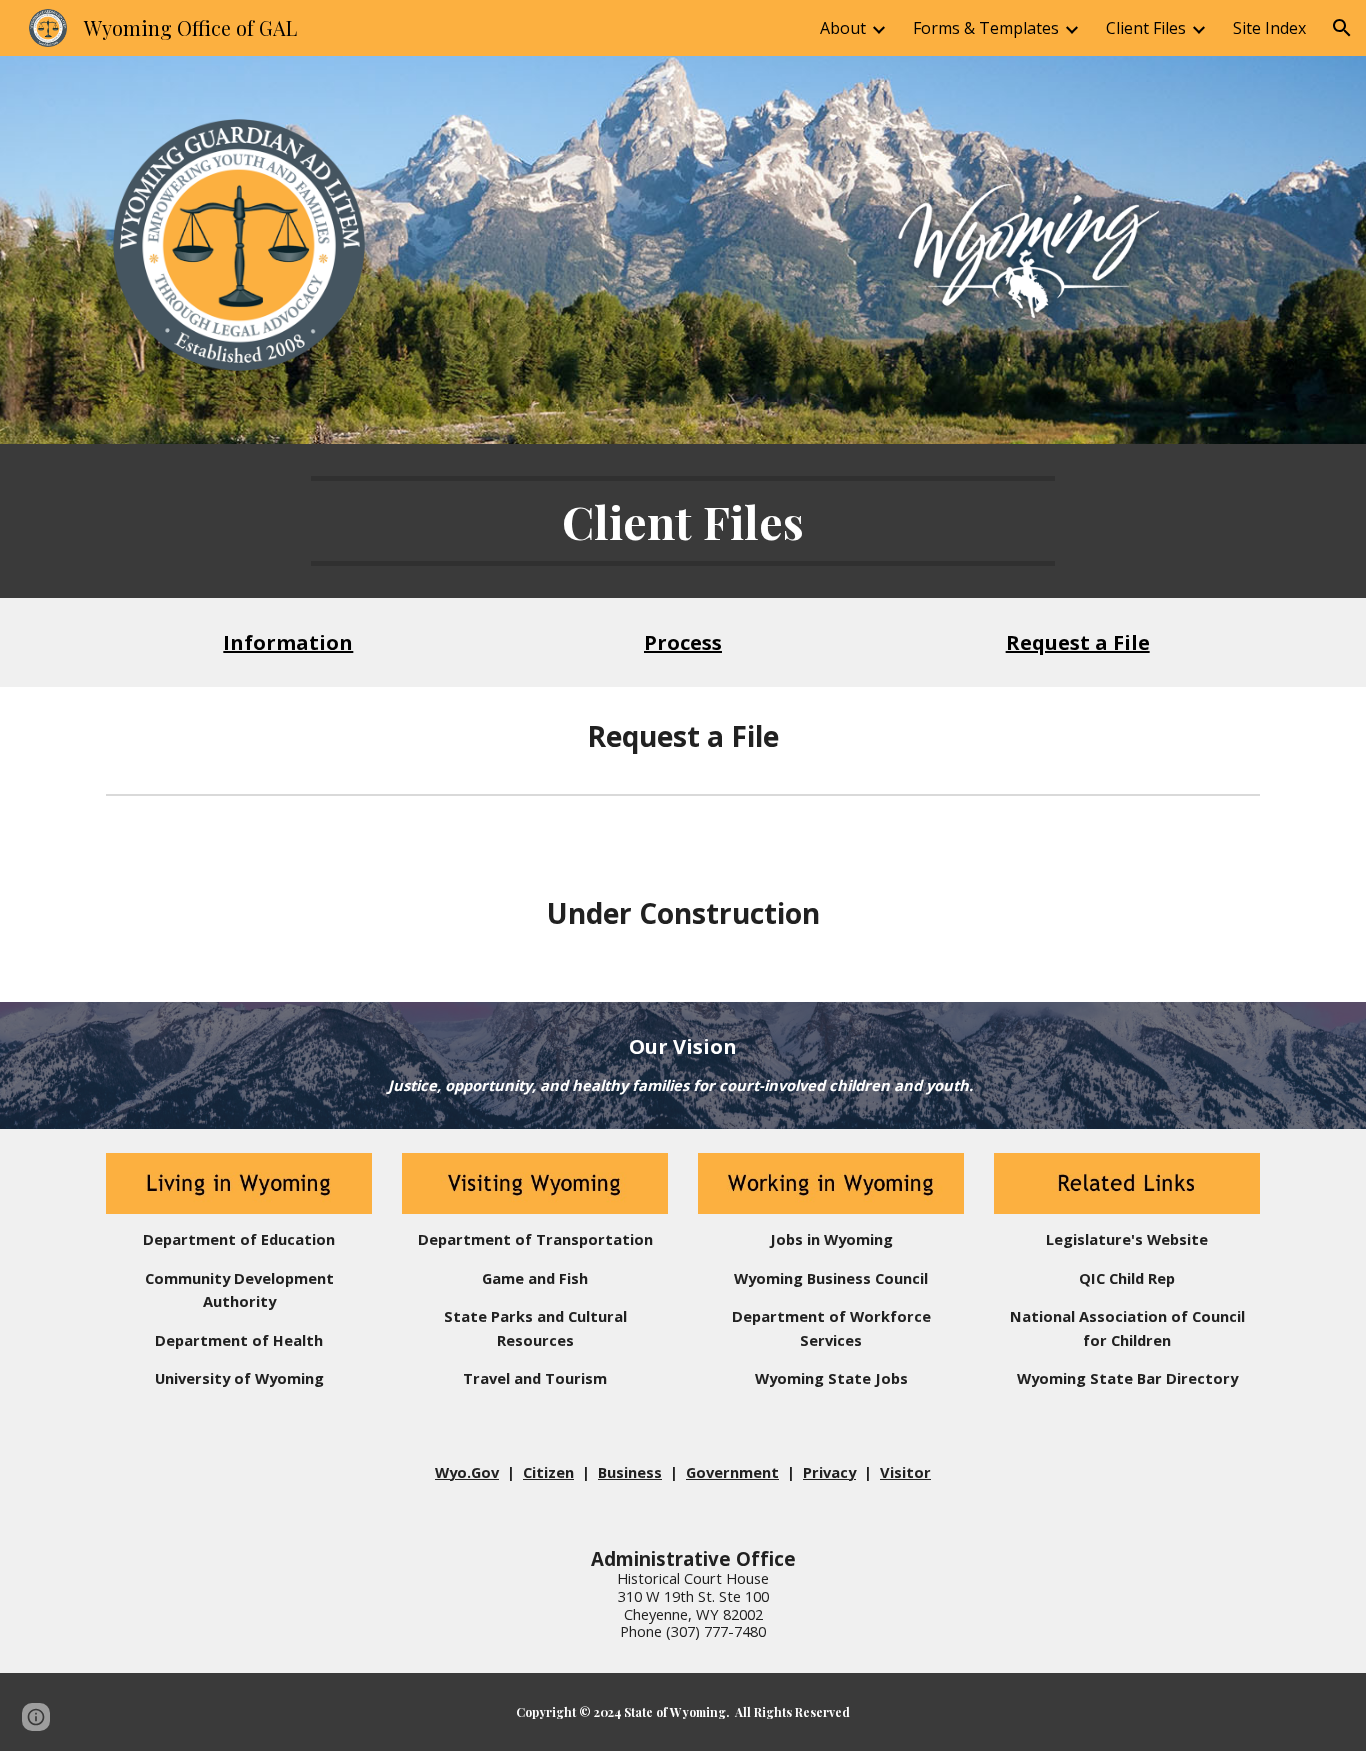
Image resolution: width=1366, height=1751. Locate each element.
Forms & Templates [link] (986, 28)
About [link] (843, 28)
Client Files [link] (1146, 28)
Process (683, 642)
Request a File (1078, 642)
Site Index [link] (1269, 28)
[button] (1342, 28)
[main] (683, 521)
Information (288, 642)
